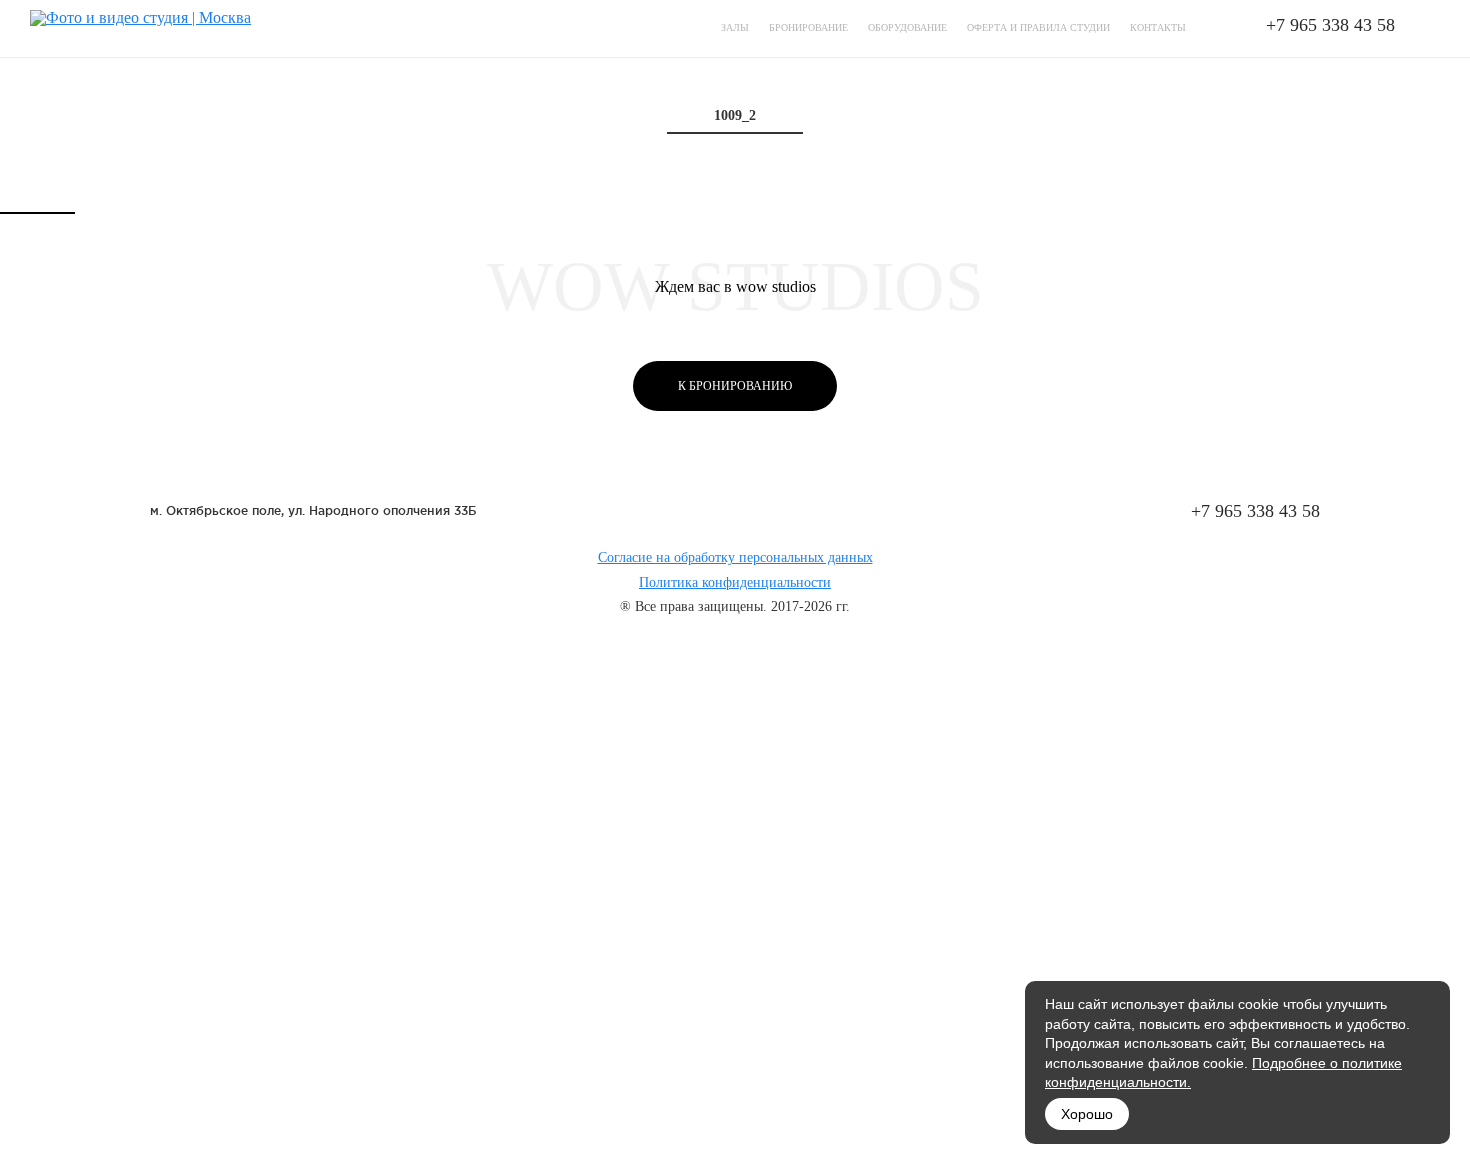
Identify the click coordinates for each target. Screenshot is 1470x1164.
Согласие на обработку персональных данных (735, 557)
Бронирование (808, 27)
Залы (735, 27)
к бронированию (735, 386)
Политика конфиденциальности (735, 582)
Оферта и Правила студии (1038, 27)
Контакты (1158, 27)
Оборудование (907, 27)
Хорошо (1087, 1114)
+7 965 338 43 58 (1330, 25)
